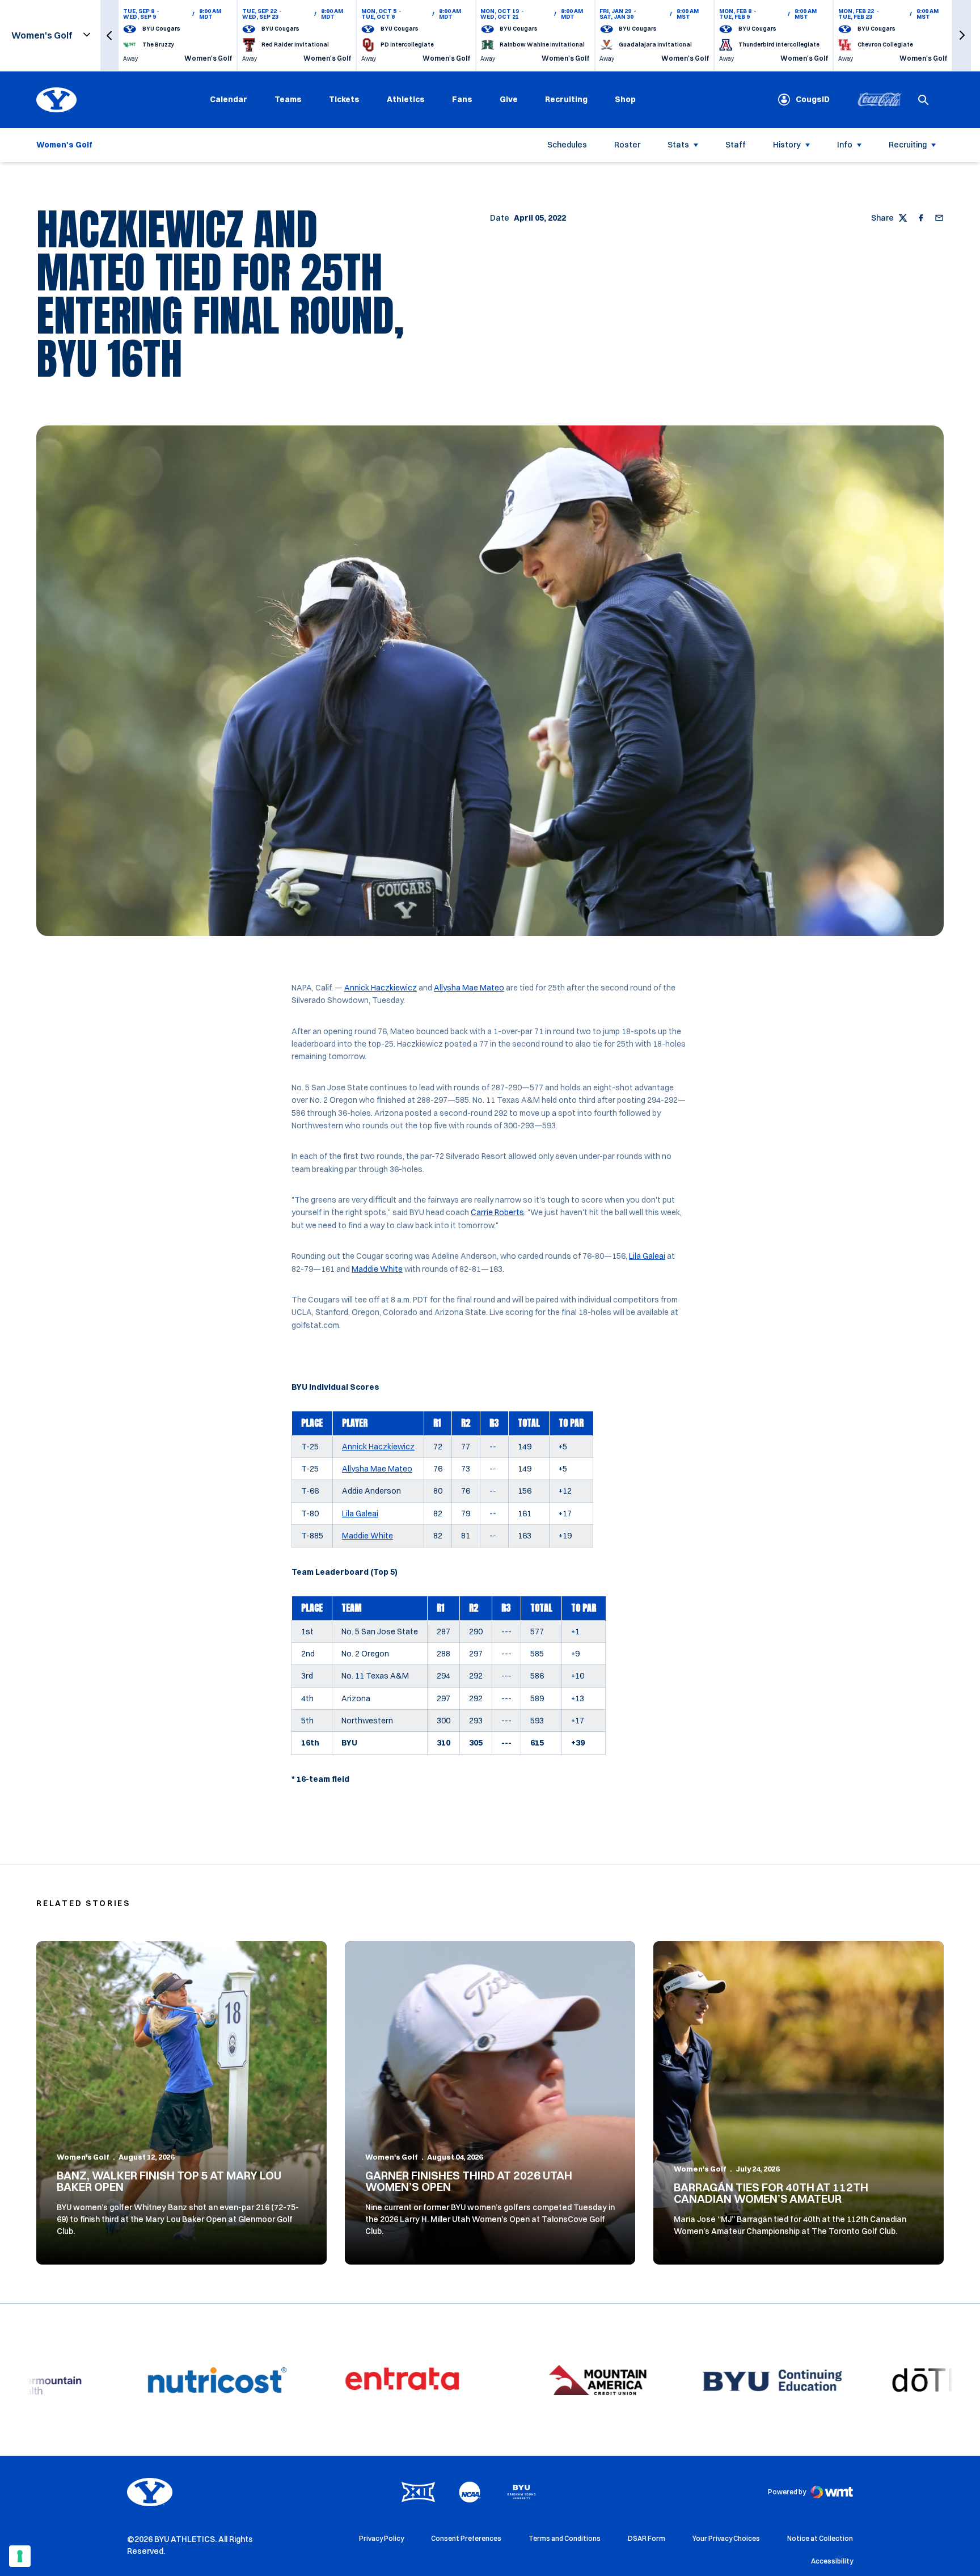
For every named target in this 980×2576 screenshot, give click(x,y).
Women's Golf (83, 2157)
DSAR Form (647, 2538)
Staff (736, 145)
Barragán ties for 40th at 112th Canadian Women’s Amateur (771, 2193)
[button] (109, 35)
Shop (625, 99)
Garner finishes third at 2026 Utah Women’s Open (469, 2181)
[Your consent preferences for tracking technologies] (20, 2556)
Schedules (567, 145)
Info (845, 145)
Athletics (406, 99)
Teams (288, 99)
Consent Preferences (466, 2538)
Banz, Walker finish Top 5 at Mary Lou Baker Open (169, 2181)
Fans (462, 99)
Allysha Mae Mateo (469, 988)
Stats (678, 145)
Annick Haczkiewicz (381, 988)
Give (509, 99)
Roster (627, 145)
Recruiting (566, 99)
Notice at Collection (820, 2538)
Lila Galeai (647, 1256)
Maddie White (377, 1269)
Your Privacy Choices (726, 2538)
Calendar (229, 99)
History (787, 145)
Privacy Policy (381, 2538)
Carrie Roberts (497, 1212)
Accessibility (832, 2561)
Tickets (344, 99)
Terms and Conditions (565, 2538)
